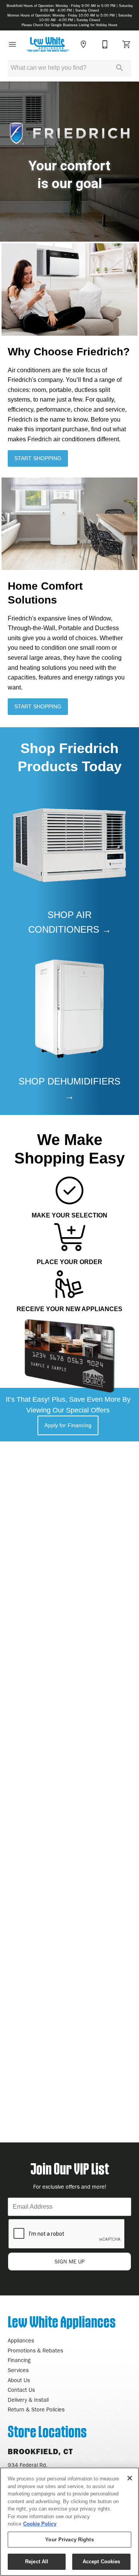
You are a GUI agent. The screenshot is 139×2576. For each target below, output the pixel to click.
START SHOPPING (38, 458)
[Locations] (83, 44)
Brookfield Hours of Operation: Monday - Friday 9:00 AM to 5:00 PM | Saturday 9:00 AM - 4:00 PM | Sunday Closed (70, 8)
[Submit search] (120, 68)
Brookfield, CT (40, 2452)
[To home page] (48, 44)
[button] (12, 44)
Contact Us (21, 2390)
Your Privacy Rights (69, 2540)
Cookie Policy (40, 2524)
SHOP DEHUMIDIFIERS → (69, 1089)
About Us (19, 2380)
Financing (19, 2360)
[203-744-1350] (105, 44)
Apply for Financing (68, 1425)
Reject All (37, 2562)
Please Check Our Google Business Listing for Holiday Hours (69, 25)
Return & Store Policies (36, 2410)
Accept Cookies (102, 2562)
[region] (69, 2522)
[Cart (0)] (127, 44)
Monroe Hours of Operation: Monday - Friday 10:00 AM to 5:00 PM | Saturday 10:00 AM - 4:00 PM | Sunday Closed (70, 18)
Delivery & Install (28, 2400)
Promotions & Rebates (35, 2351)
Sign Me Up (69, 2262)
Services (18, 2370)
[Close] (130, 2478)
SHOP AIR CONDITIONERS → (70, 922)
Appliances (21, 2341)
